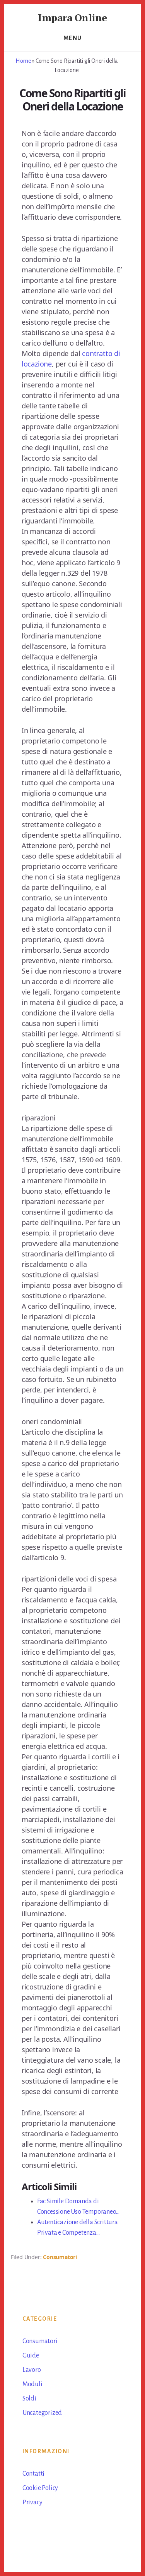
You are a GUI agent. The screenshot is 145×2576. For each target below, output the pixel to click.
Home (23, 61)
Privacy (32, 2502)
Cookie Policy (40, 2488)
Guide (31, 2356)
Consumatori (60, 2257)
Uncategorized (42, 2413)
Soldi (29, 2399)
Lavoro (32, 2370)
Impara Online (72, 17)
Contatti (33, 2474)
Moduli (32, 2384)
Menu (73, 38)
